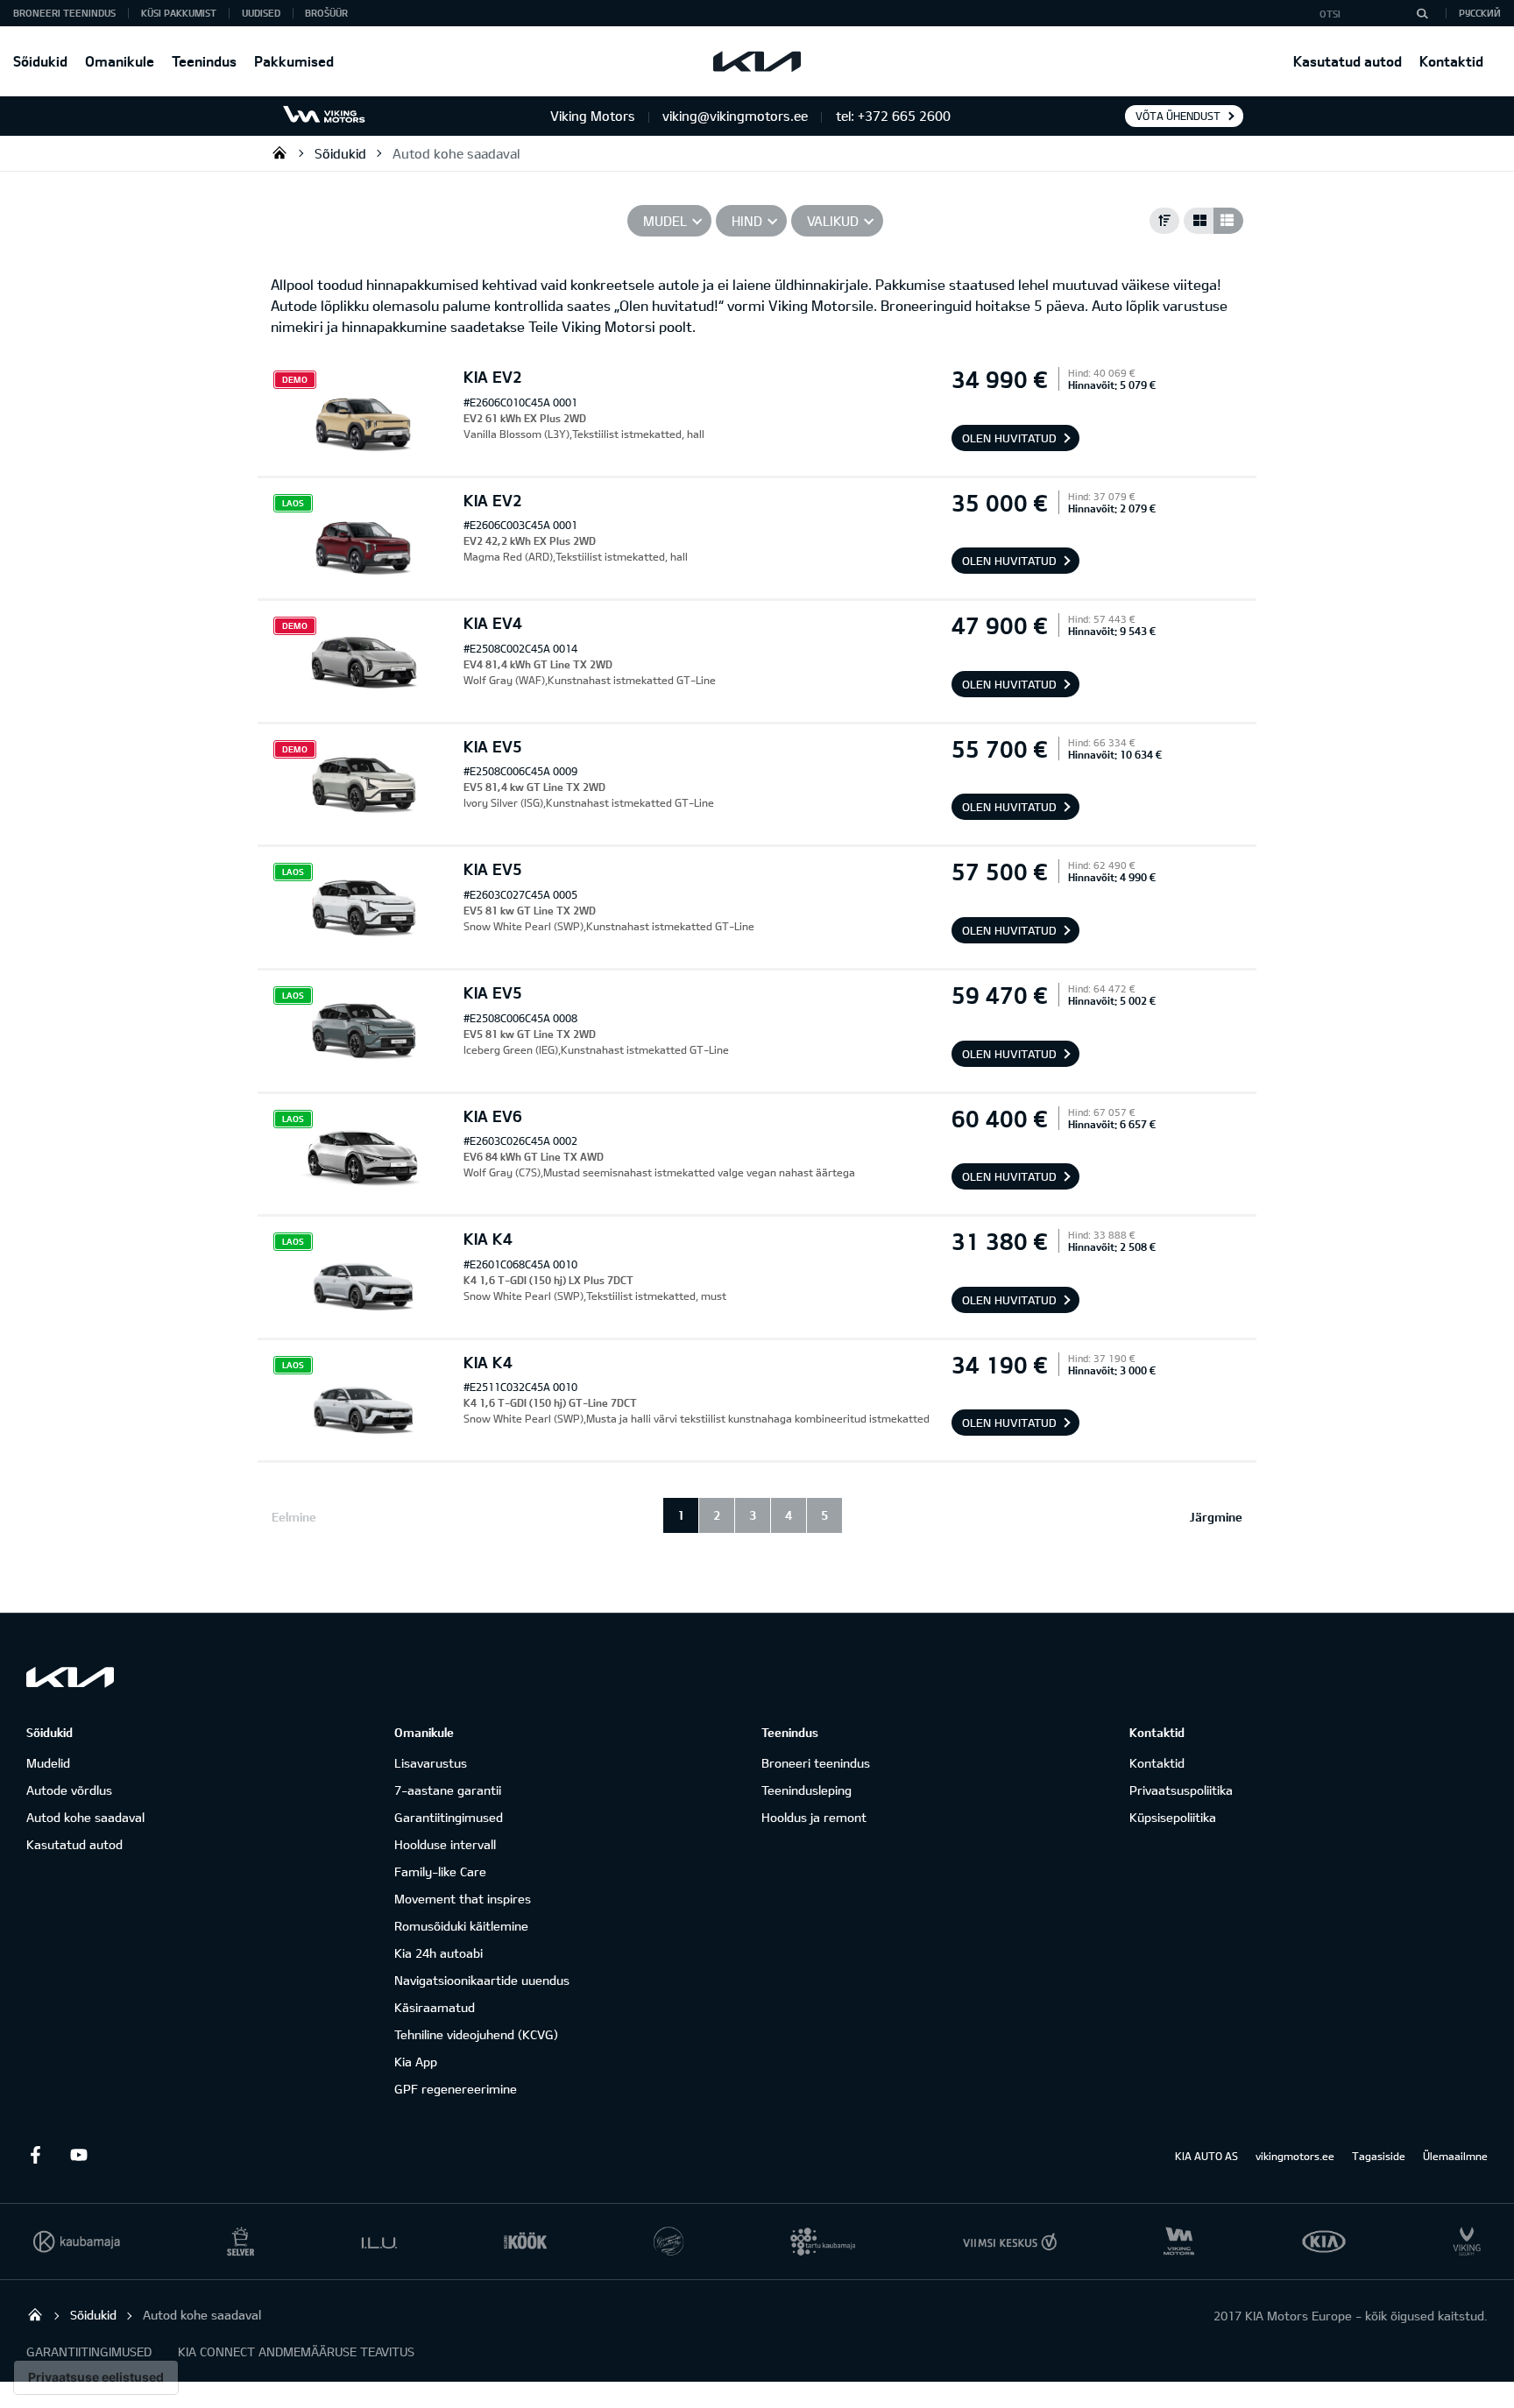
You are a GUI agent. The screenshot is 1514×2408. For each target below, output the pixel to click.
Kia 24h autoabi (439, 1953)
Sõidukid (40, 61)
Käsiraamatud (435, 2007)
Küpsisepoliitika (1173, 1817)
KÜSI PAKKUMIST (179, 13)
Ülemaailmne (1455, 2156)
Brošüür (326, 13)
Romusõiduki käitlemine (461, 1926)
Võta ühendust (1178, 116)
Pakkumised (294, 61)
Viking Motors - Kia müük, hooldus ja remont (279, 152)
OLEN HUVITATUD (1009, 438)
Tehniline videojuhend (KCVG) (476, 2034)
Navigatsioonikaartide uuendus (482, 1980)
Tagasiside (1379, 2156)
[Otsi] (1422, 13)
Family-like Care (440, 1871)
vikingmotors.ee (1295, 2156)
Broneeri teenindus (816, 1763)
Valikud (833, 221)
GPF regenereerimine (456, 2089)
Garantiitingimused (449, 1817)
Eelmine (294, 1517)
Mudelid (48, 1763)
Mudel (665, 221)
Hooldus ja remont (814, 1817)
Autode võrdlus (69, 1790)
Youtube (79, 2155)
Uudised (261, 13)
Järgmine (1216, 1517)
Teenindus (204, 61)
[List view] (1228, 221)
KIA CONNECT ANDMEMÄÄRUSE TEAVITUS (296, 2352)
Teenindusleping (807, 1790)
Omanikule (120, 61)
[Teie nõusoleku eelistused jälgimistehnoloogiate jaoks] (96, 2377)
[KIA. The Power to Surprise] (70, 1677)
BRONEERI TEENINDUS (64, 13)
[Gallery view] (1199, 221)
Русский (1480, 13)
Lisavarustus (431, 1763)
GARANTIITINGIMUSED (89, 2352)
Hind (747, 221)
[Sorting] (1164, 221)
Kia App (416, 2062)
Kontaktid (1451, 61)
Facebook (35, 2155)
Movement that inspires (463, 1899)
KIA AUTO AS (1206, 2156)
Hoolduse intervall (445, 1844)
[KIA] (757, 61)
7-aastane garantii (448, 1790)
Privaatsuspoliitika (1181, 1790)
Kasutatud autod (1348, 61)
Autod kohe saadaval (456, 153)
